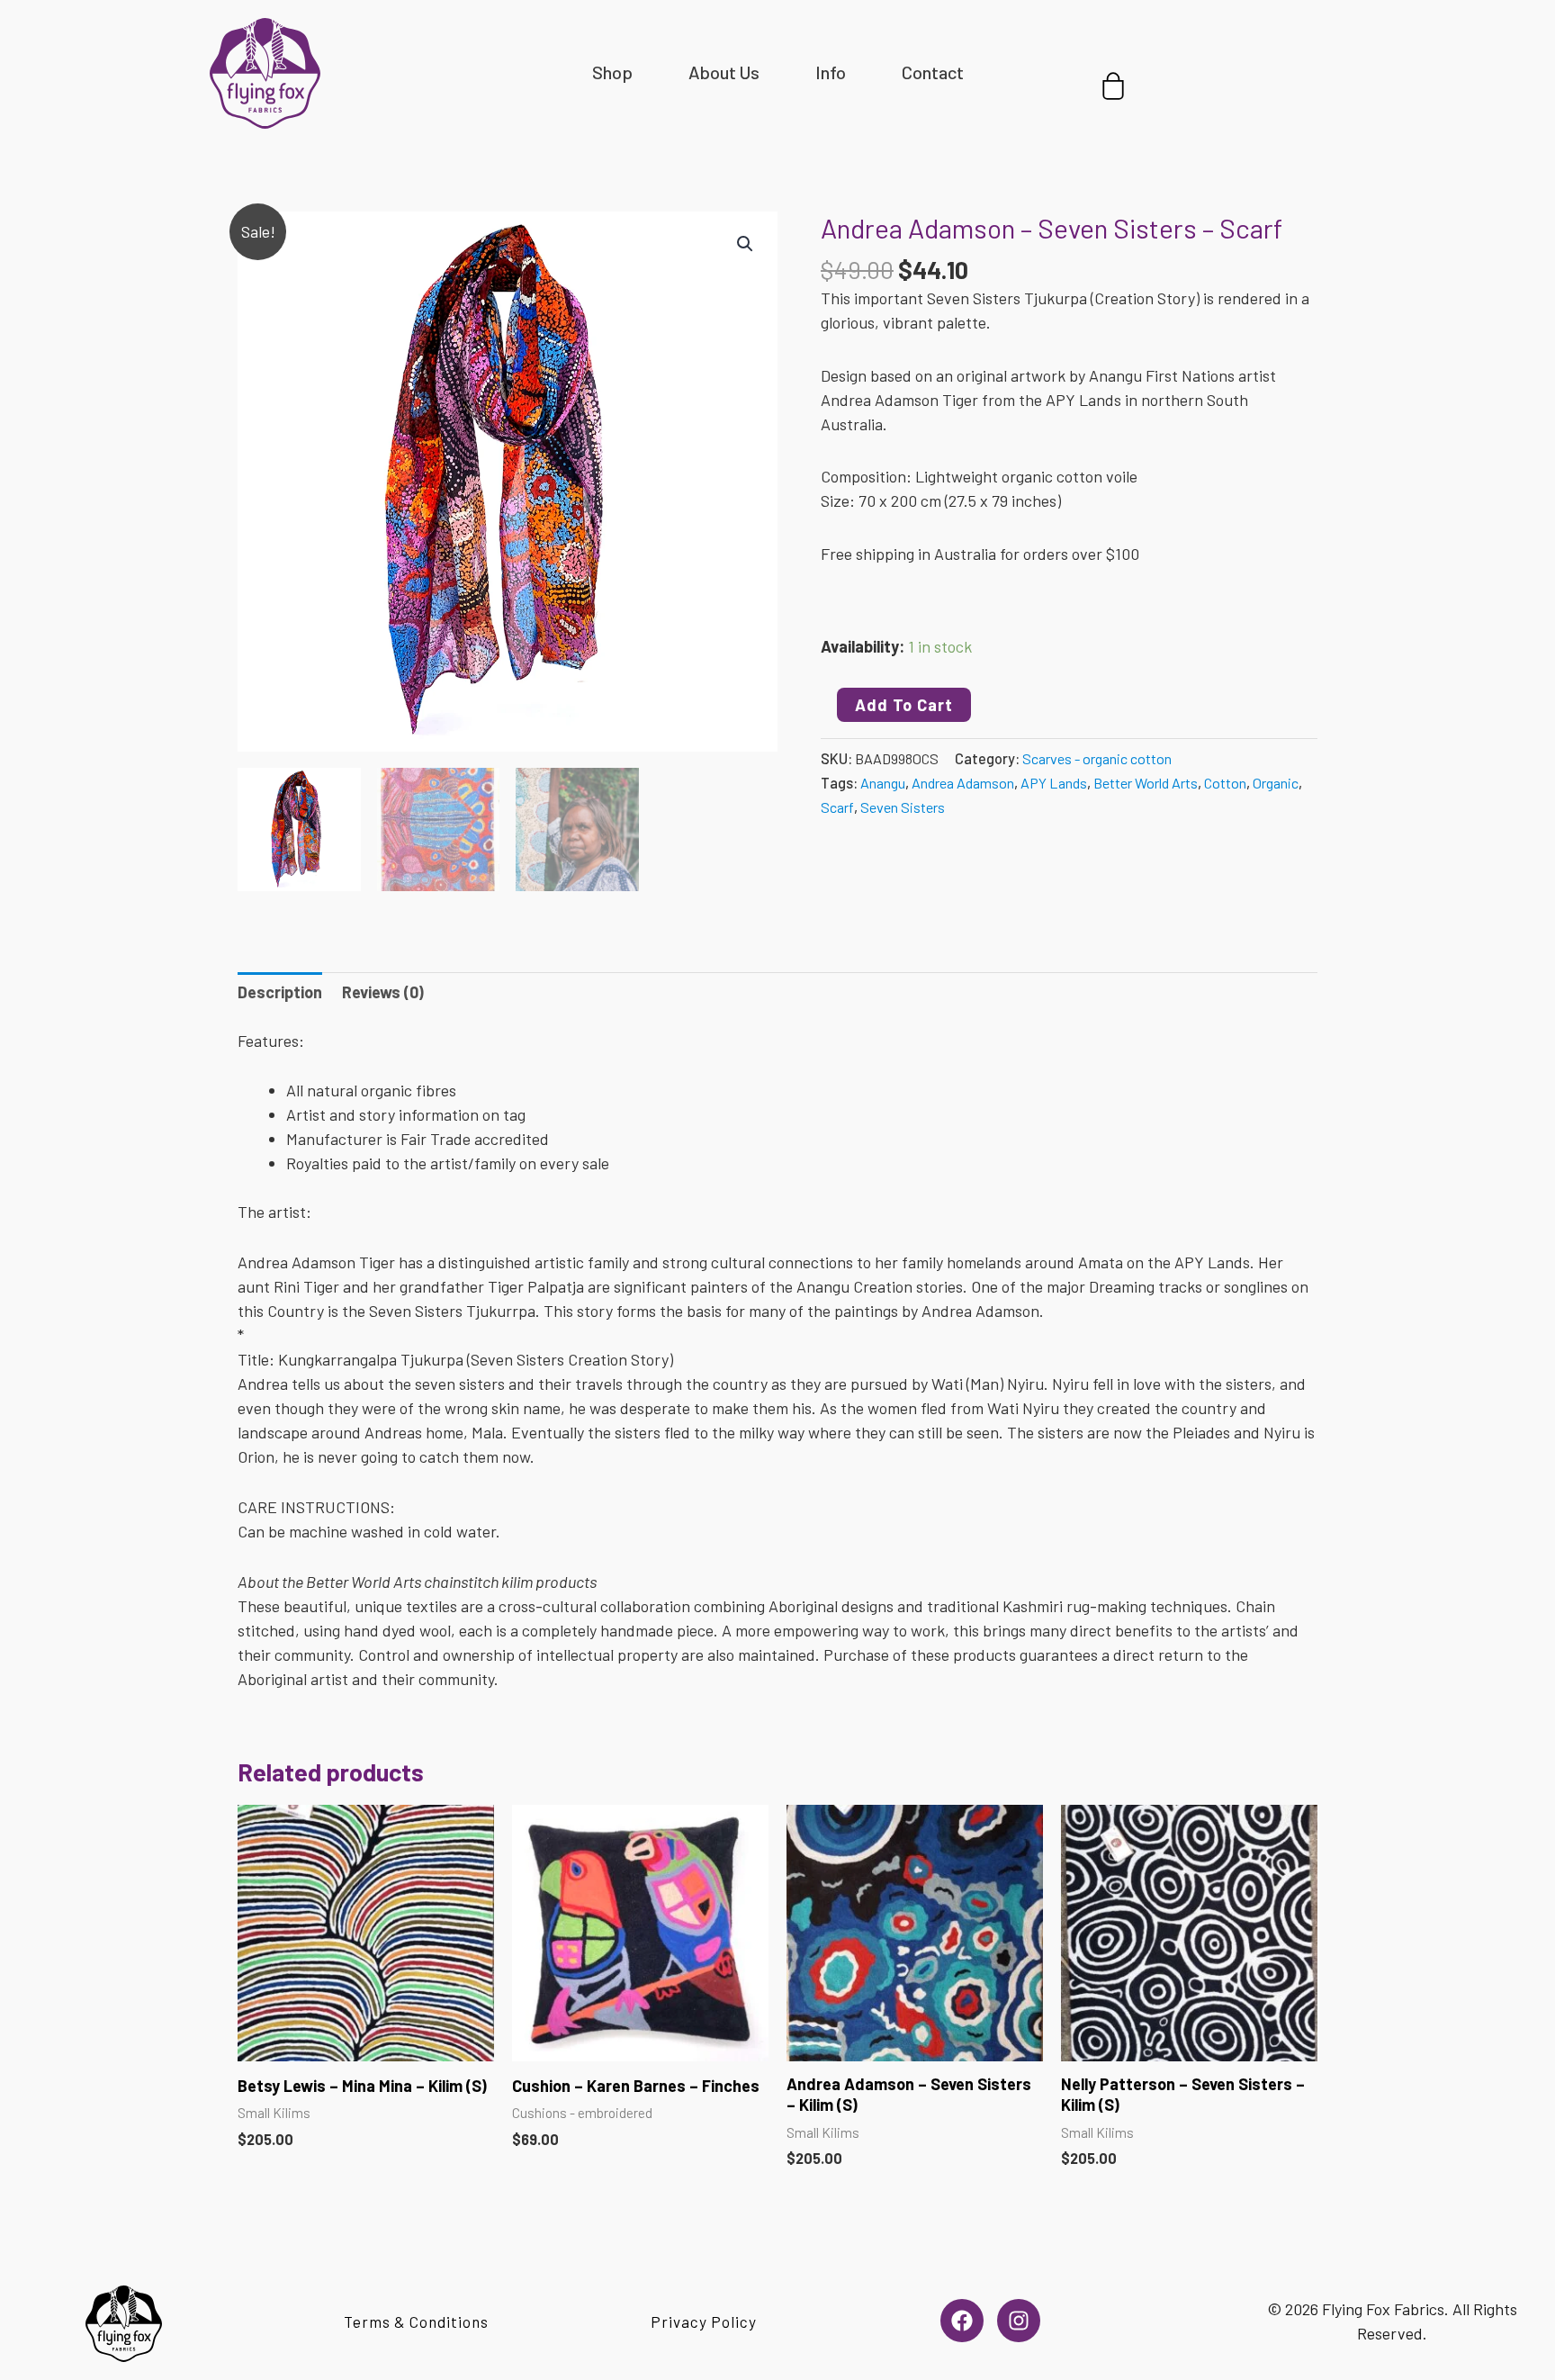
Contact (933, 72)
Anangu (883, 783)
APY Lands (1054, 783)
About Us (724, 72)
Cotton (1225, 783)
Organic (1276, 783)
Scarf (837, 807)
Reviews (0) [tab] (383, 992)
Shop (612, 72)
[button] (745, 244)
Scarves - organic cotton (1097, 758)
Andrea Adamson (963, 783)
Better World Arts (1146, 783)
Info (831, 72)
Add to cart (904, 705)
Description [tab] (280, 992)
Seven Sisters (903, 807)
